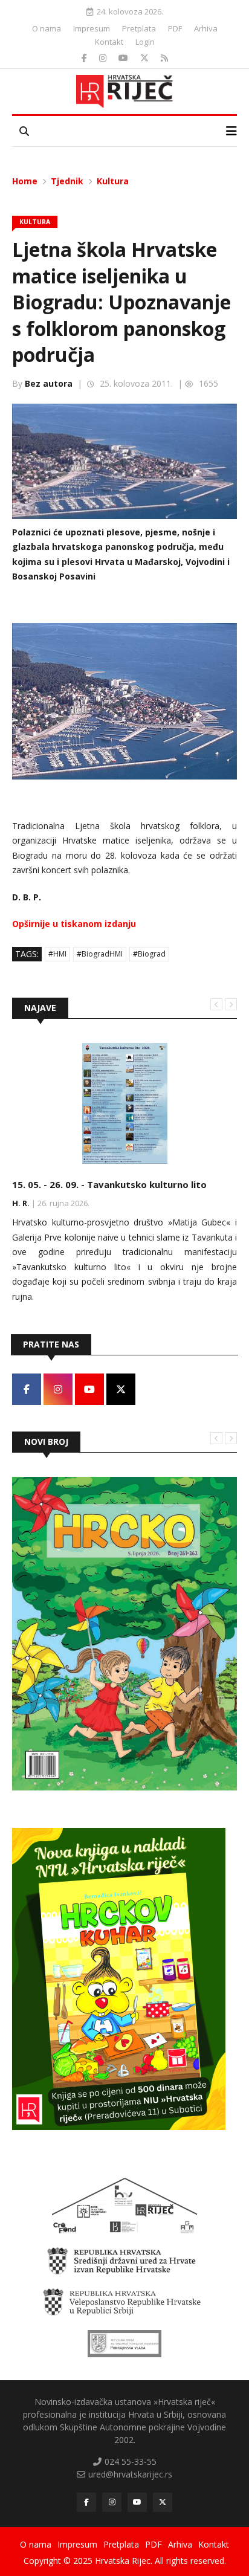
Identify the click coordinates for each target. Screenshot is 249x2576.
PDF (175, 28)
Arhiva (206, 28)
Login (145, 42)
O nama (47, 28)
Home (25, 181)
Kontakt (109, 42)
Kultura (113, 181)
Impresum (92, 28)
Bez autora (49, 383)
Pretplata (139, 28)
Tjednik (67, 181)
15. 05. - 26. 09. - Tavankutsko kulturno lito (109, 1184)
